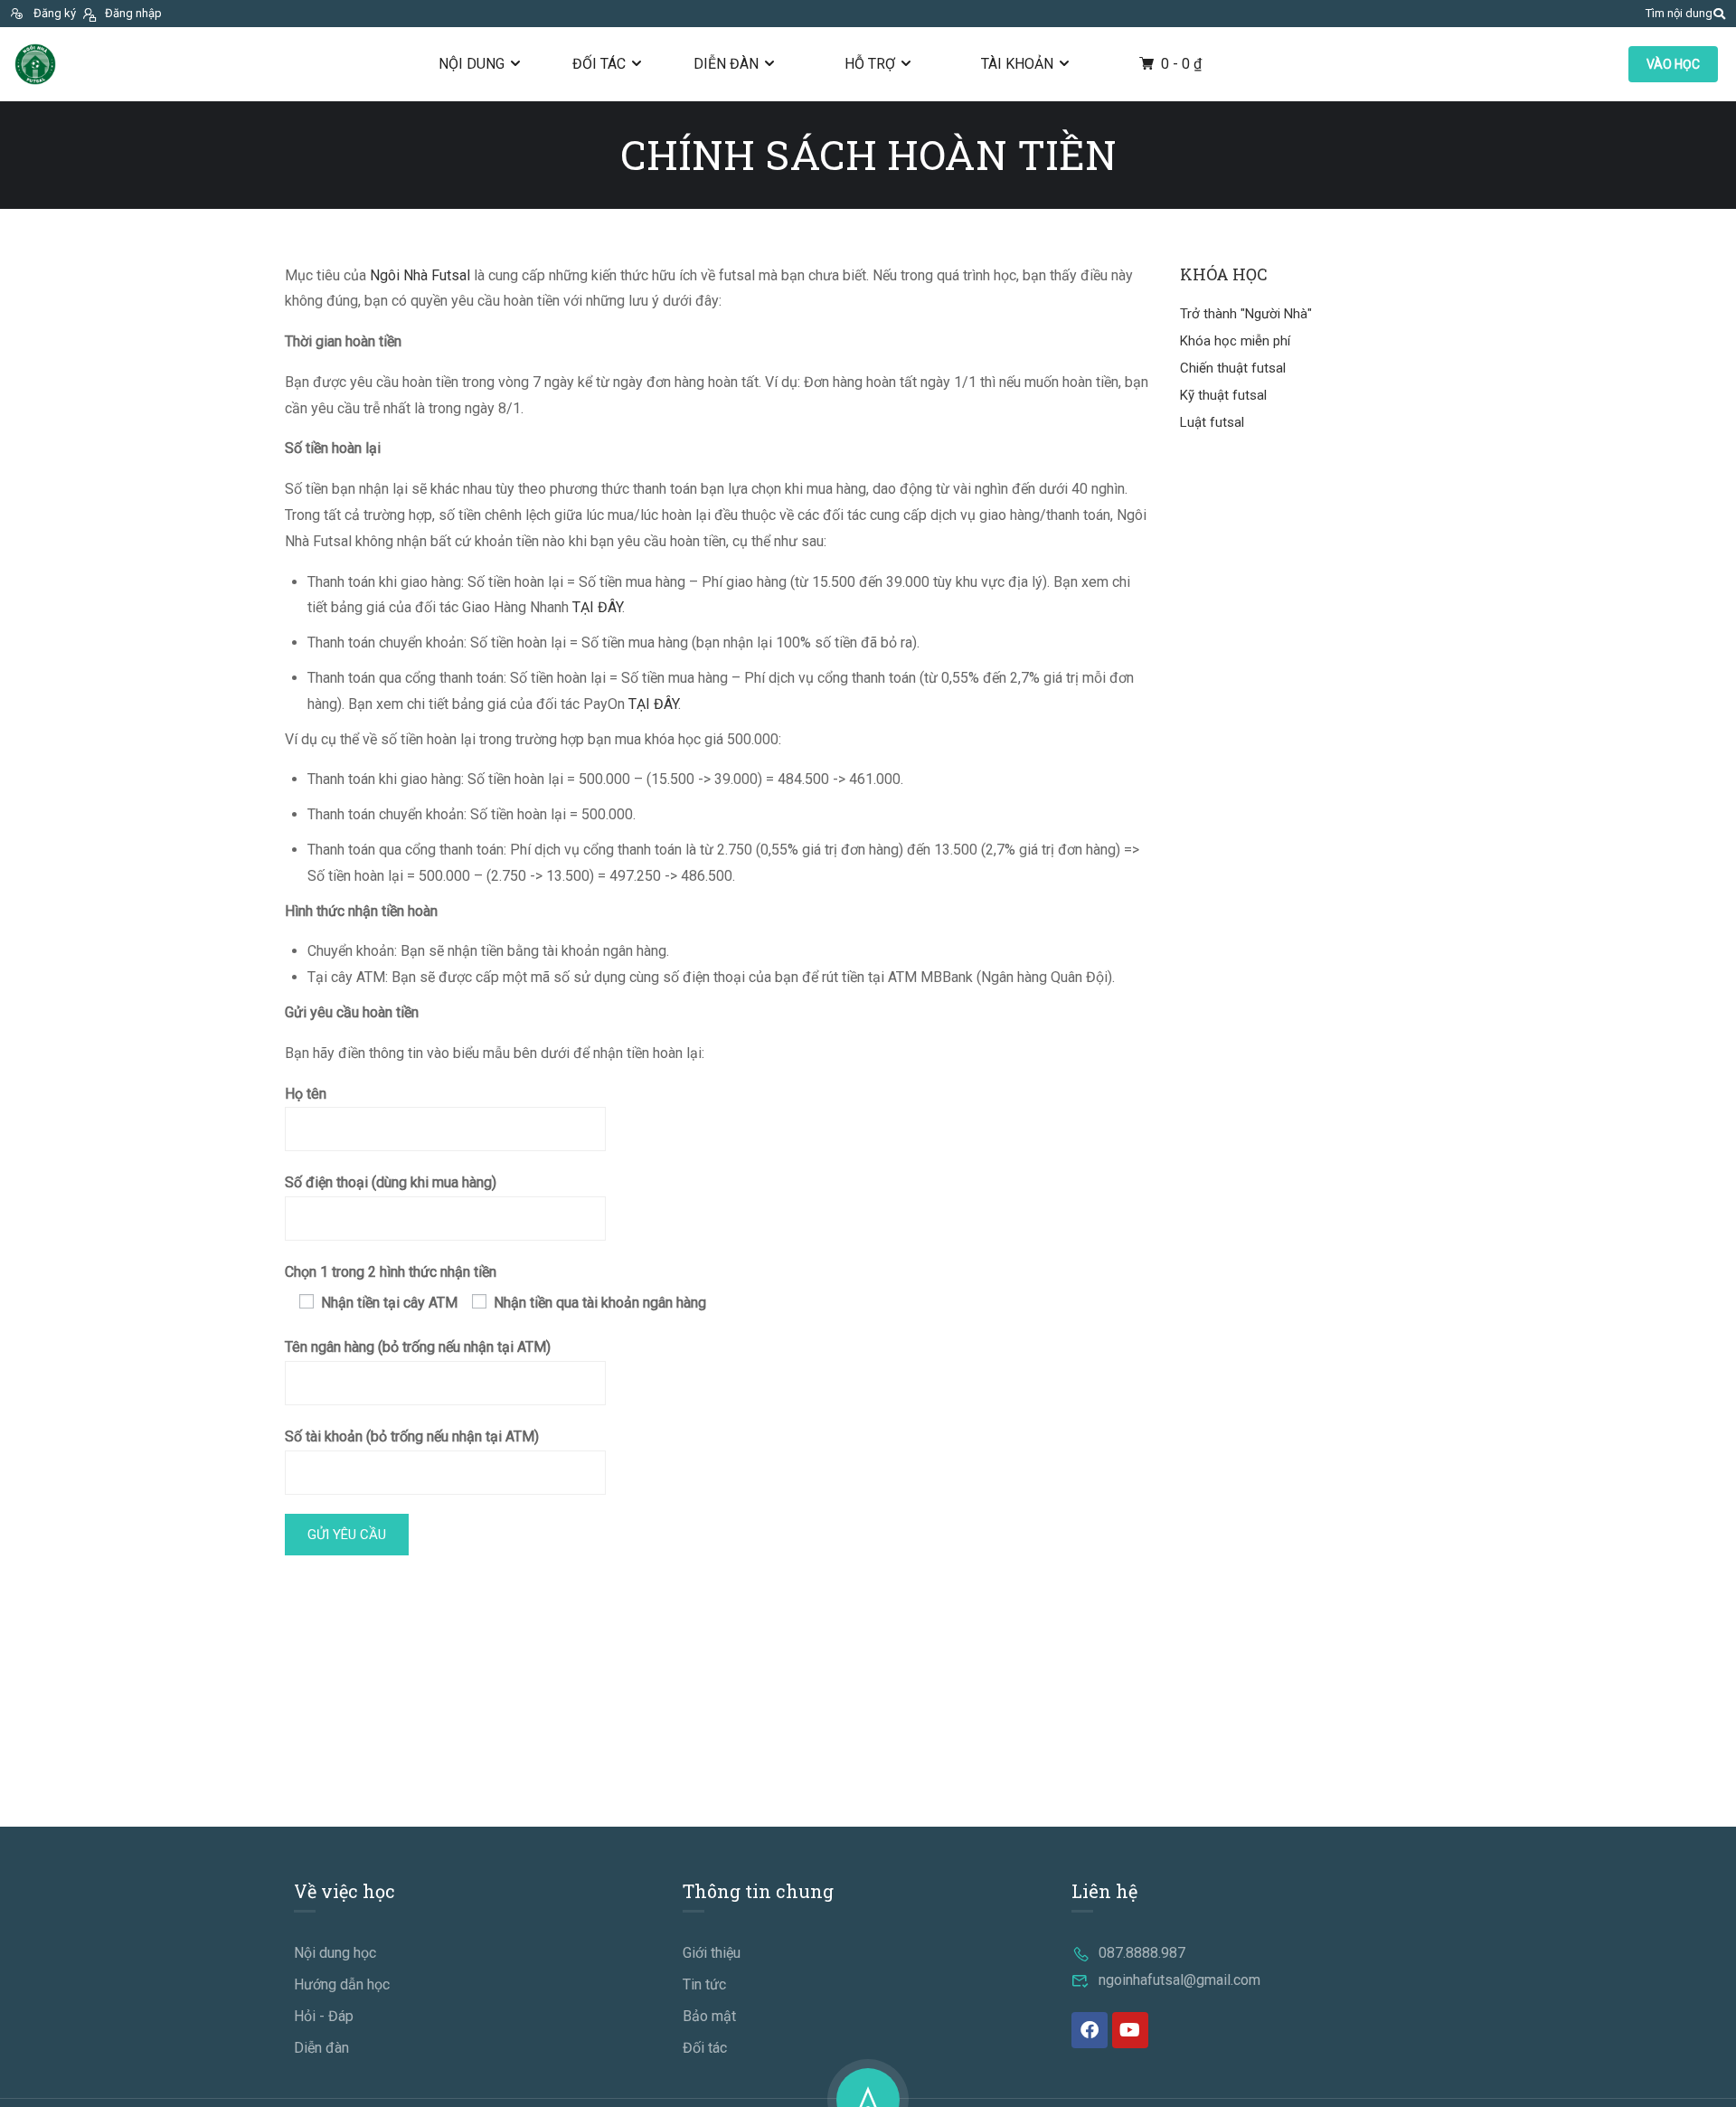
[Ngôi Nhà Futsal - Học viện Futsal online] (35, 64)
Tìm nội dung (1679, 13)
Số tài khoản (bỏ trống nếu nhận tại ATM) (412, 1436)
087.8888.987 (1142, 1953)
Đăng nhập (133, 13)
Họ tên (306, 1094)
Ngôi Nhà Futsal (420, 275)
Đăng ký (55, 13)
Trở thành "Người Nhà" (1246, 314)
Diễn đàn (726, 64)
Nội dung (472, 64)
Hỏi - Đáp (324, 2016)
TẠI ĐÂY (597, 607)
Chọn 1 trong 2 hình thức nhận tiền (391, 1272)
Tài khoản (1017, 64)
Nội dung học (335, 1953)
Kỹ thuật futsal (1223, 395)
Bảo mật (709, 2016)
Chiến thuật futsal (1233, 368)
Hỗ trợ (870, 64)
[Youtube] (1130, 2030)
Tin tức (704, 1984)
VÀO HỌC (1673, 64)
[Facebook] (1090, 2030)
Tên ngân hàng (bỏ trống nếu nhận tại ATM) (418, 1347)
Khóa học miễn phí (1235, 341)
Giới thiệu (712, 1953)
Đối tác (599, 64)
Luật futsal (1212, 422)
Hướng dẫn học (342, 1984)
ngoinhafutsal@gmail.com (1179, 1980)
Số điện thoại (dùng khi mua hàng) (391, 1182)
